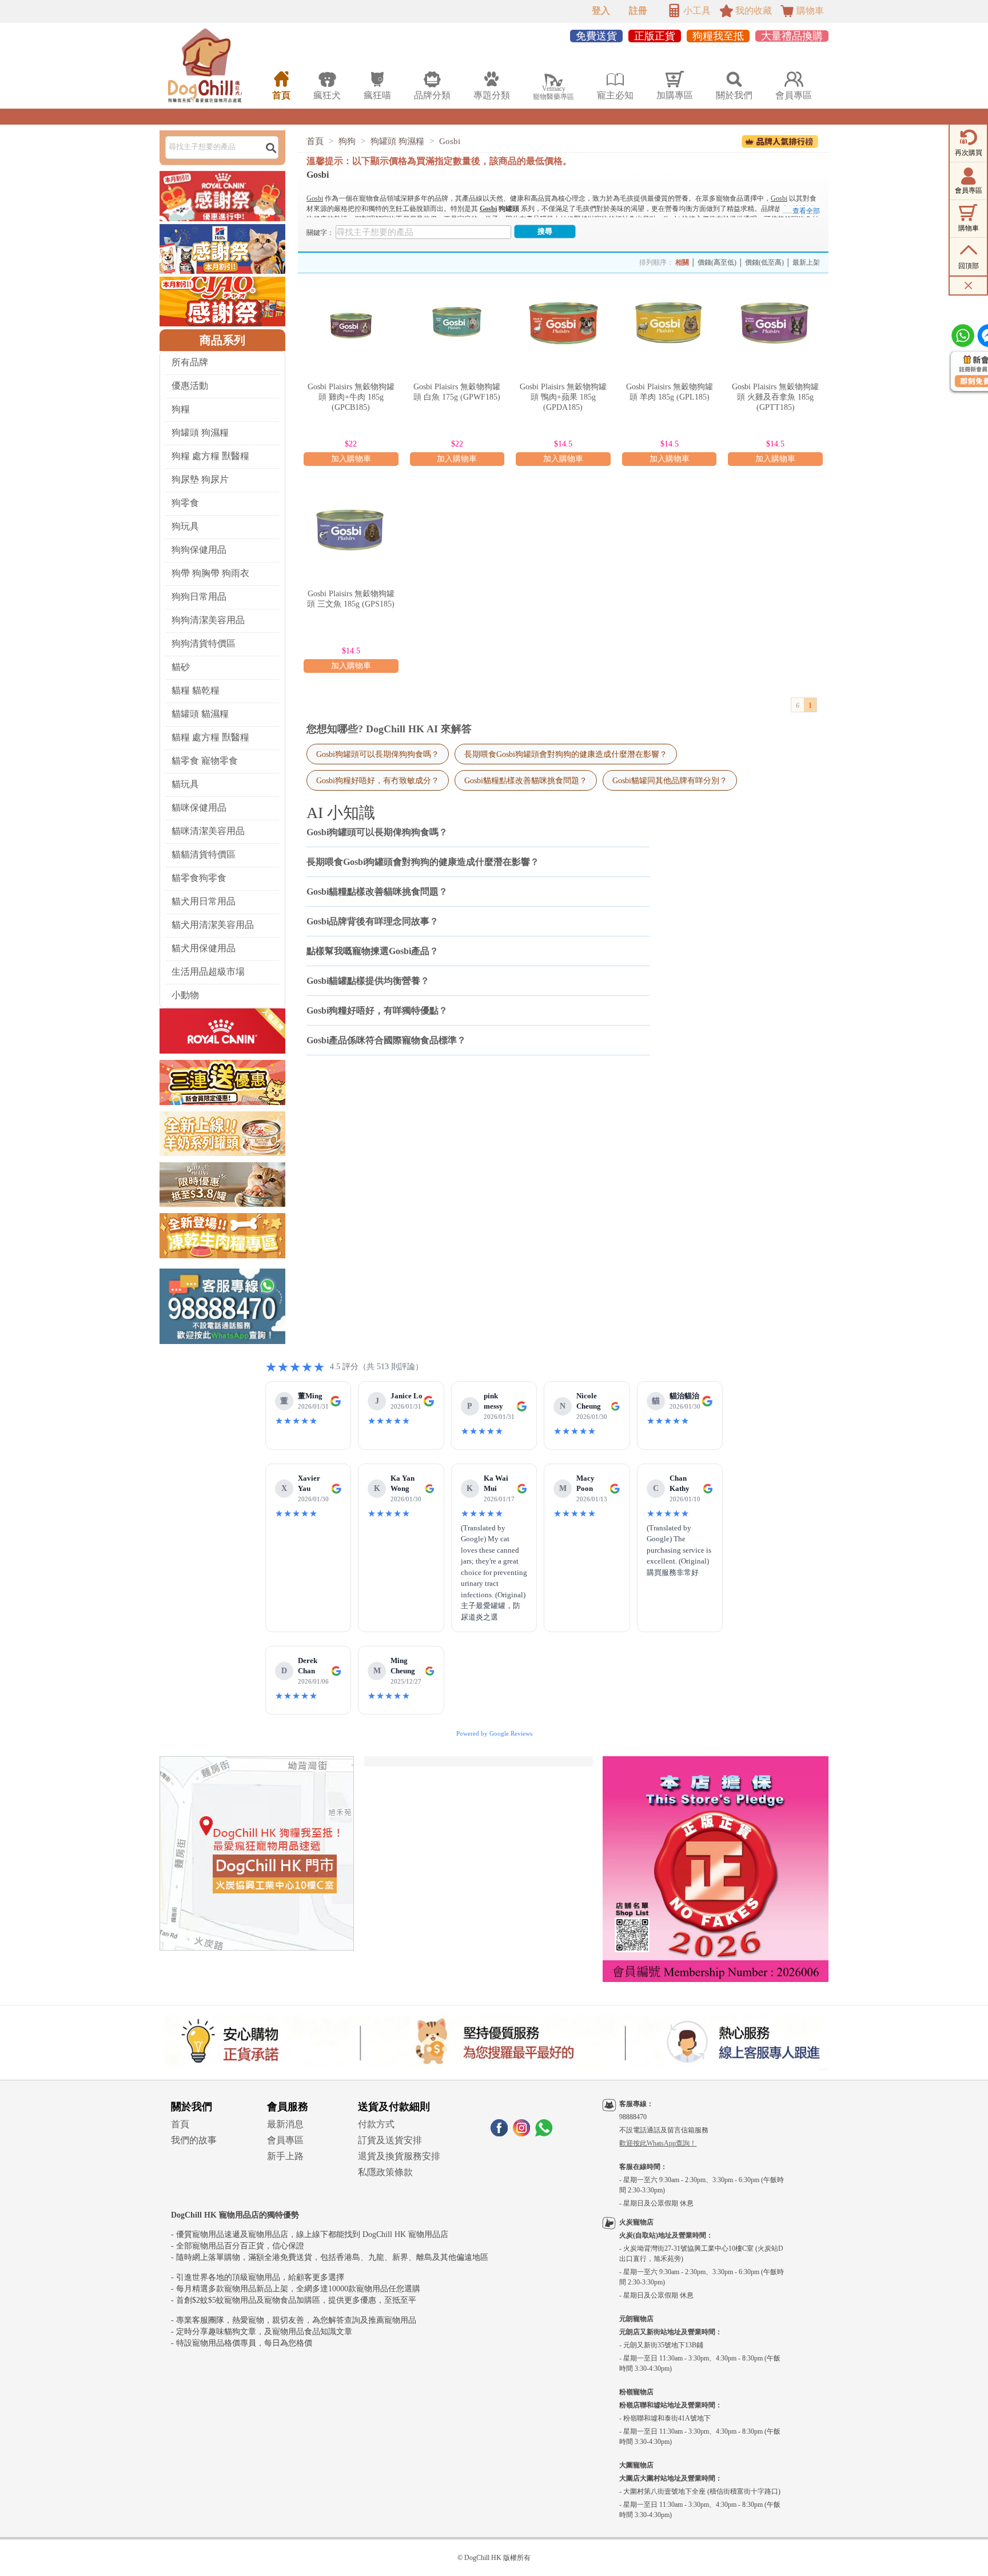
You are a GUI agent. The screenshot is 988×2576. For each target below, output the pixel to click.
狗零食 (185, 503)
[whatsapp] (544, 2133)
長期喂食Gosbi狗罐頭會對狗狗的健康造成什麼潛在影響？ (566, 754)
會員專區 (285, 2140)
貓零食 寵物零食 (205, 761)
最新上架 (806, 262)
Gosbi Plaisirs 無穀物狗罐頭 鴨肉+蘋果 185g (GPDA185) (563, 397)
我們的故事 (194, 2140)
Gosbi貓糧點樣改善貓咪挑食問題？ (526, 780)
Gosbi (450, 141)
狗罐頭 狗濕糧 (200, 432)
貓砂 (181, 667)
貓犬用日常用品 (204, 901)
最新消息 (285, 2124)
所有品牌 (190, 362)
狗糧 (181, 409)
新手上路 (285, 2156)
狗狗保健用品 (199, 550)
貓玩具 (185, 784)
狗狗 (347, 141)
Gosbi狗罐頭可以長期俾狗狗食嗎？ (378, 754)
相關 (682, 262)
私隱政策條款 (385, 2172)
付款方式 (376, 2124)
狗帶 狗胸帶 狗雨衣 (210, 573)
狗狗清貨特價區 (204, 643)
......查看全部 (801, 211)
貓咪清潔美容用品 (208, 831)
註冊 (638, 11)
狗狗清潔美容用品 (208, 620)
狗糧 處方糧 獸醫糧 (210, 456)
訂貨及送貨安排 (390, 2140)
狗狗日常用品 (199, 597)
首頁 (315, 141)
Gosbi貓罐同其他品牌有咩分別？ (670, 780)
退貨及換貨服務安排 (399, 2156)
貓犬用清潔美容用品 (213, 925)
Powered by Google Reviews (494, 1733)
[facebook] (499, 2133)
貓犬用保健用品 (204, 948)
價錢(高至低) (717, 262)
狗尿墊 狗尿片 (200, 479)
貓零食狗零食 (199, 878)
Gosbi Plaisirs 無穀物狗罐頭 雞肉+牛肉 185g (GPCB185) (351, 397)
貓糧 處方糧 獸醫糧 (210, 737)
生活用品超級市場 (208, 972)
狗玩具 (185, 526)
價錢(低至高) (764, 262)
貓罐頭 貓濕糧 (200, 714)
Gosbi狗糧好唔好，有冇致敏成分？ (378, 780)
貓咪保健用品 (199, 808)
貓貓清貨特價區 (204, 854)
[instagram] (521, 2133)
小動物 (185, 995)
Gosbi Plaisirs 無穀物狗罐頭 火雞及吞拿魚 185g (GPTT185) (775, 397)
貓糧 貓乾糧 (196, 690)
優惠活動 (190, 386)
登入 (601, 11)
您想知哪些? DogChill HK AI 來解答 (389, 729)
